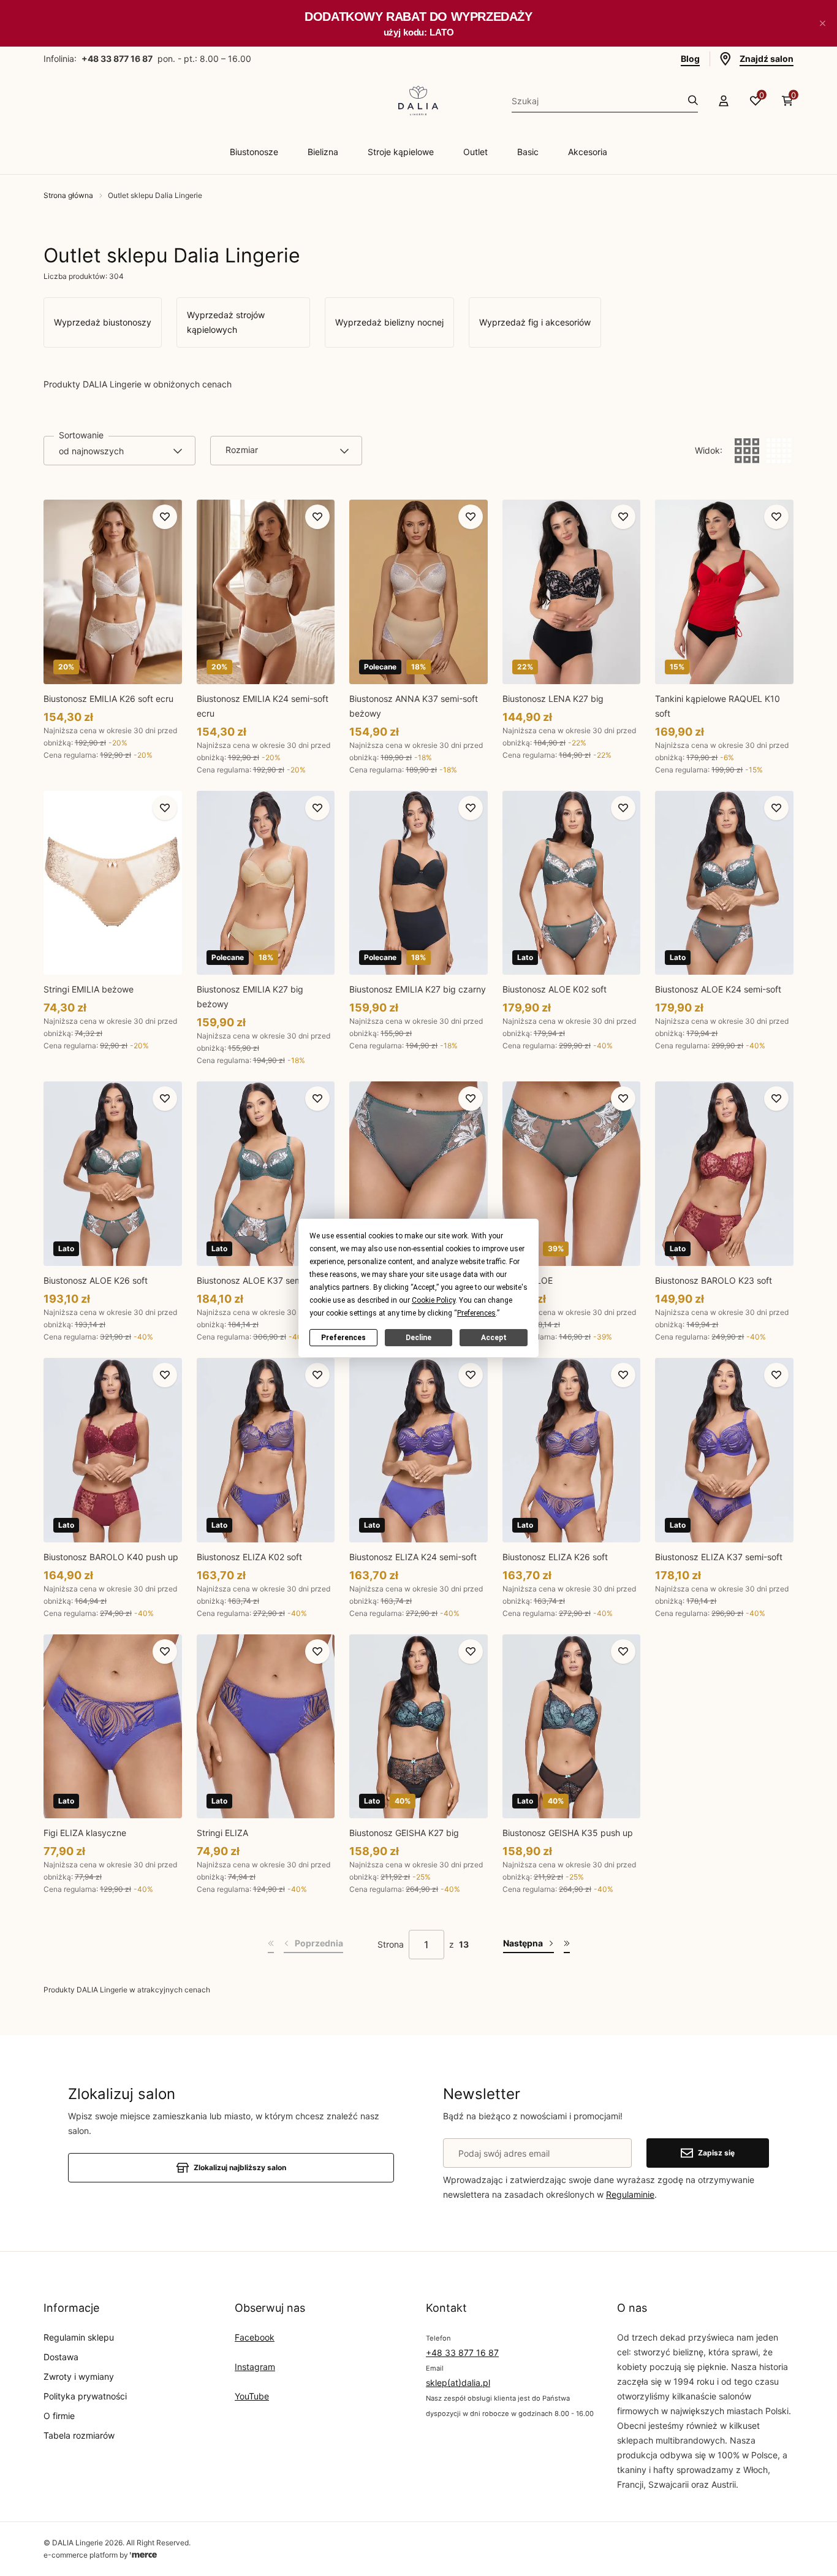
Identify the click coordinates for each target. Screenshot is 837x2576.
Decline (418, 1338)
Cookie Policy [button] (434, 1300)
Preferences (343, 1338)
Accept (494, 1338)
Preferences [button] (476, 1313)
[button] (822, 23)
